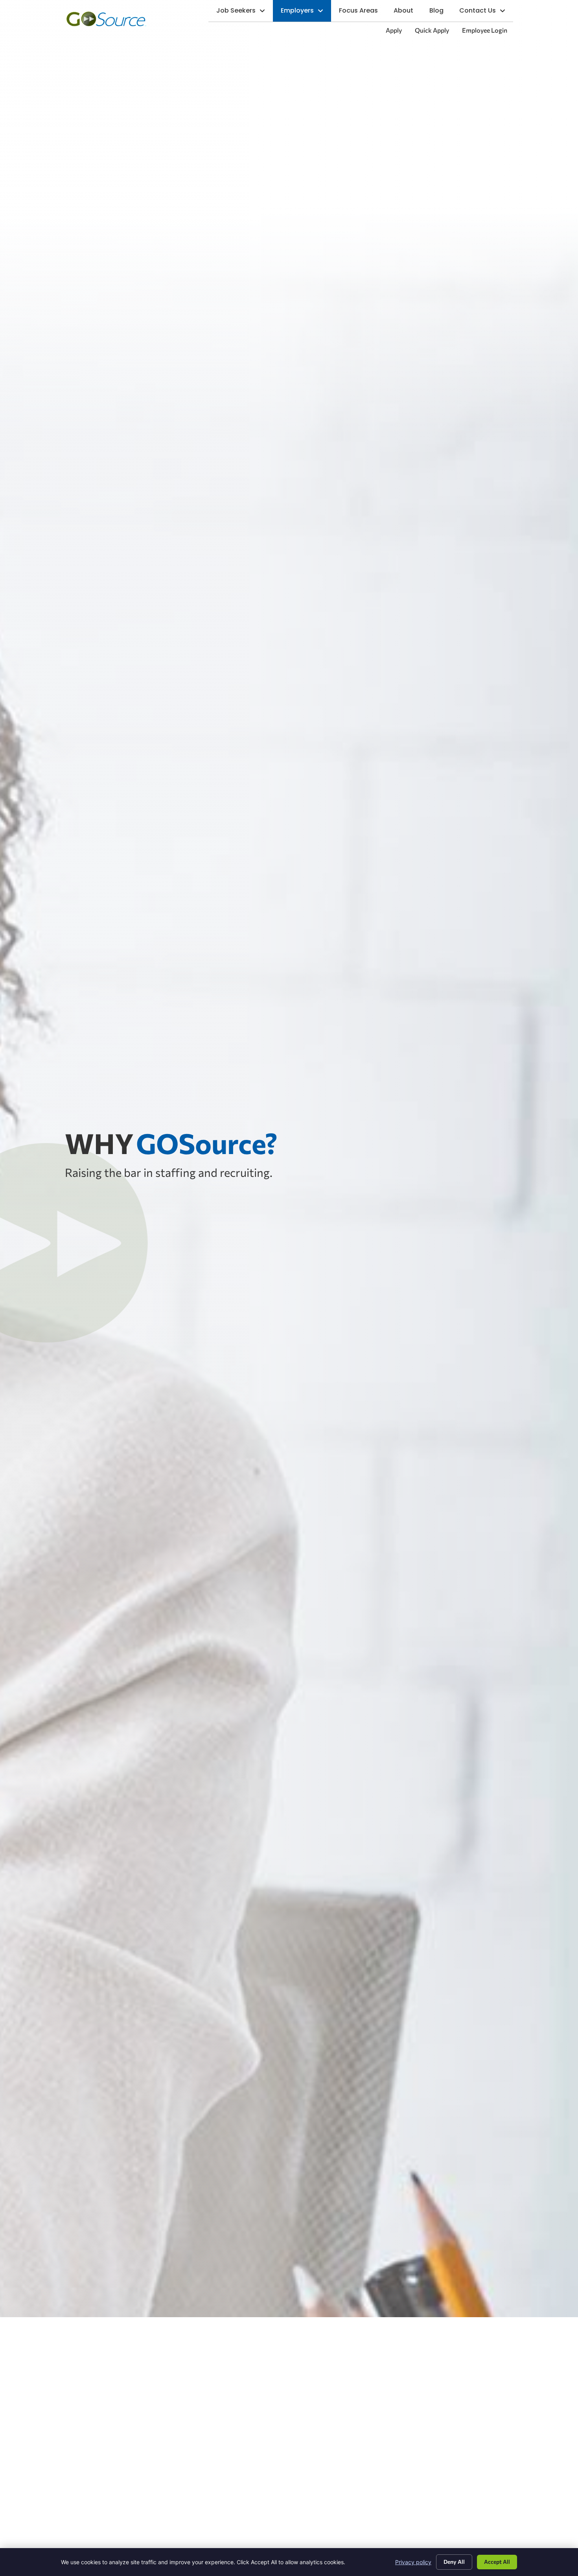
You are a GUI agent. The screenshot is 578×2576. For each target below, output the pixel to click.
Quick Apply (435, 32)
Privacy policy (413, 2562)
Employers (306, 12)
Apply (397, 32)
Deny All (454, 2562)
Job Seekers (245, 12)
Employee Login (488, 32)
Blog (440, 12)
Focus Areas (362, 12)
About (407, 12)
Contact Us (486, 12)
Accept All (497, 2562)
